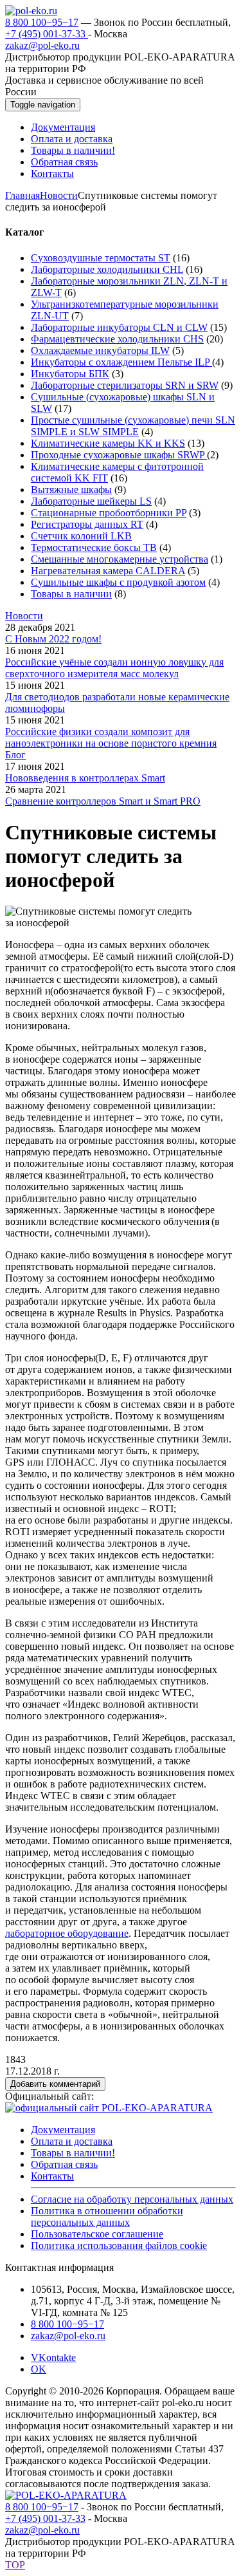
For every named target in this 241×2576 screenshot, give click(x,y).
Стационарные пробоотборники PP (109, 513)
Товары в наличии (71, 594)
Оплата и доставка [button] (72, 139)
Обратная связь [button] (64, 162)
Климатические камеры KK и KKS (108, 443)
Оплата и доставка (72, 2141)
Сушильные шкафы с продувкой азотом (118, 582)
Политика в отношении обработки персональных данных (107, 2217)
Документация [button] (63, 127)
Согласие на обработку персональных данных (132, 2199)
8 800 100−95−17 (42, 22)
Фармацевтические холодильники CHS (117, 339)
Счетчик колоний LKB (81, 536)
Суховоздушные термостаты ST (101, 258)
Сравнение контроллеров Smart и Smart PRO (103, 801)
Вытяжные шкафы (71, 490)
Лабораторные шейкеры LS (91, 501)
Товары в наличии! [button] (73, 150)
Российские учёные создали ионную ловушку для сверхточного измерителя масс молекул (114, 668)
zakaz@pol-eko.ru (42, 45)
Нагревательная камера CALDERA (108, 571)
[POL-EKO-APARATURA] (66, 2495)
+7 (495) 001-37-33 (47, 34)
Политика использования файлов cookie (119, 2245)
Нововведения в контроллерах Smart (85, 778)
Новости (59, 195)
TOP (15, 2565)
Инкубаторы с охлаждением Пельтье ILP (121, 362)
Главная (22, 195)
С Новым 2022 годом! (53, 639)
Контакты (52, 2176)
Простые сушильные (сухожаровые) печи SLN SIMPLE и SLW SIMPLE (133, 426)
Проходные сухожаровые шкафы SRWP (119, 455)
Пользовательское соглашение (97, 2234)
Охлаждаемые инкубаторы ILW (100, 350)
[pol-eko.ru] (31, 11)
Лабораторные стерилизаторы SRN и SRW (125, 385)
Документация (63, 2130)
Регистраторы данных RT (87, 524)
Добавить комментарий (55, 2084)
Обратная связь (64, 2164)
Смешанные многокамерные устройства (120, 559)
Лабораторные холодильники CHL (107, 269)
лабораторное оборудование (67, 1933)
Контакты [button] (52, 173)
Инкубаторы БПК (70, 374)
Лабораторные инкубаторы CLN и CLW (119, 327)
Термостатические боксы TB (94, 547)
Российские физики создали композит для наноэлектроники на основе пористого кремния (111, 737)
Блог (15, 755)
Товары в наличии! (73, 2153)
